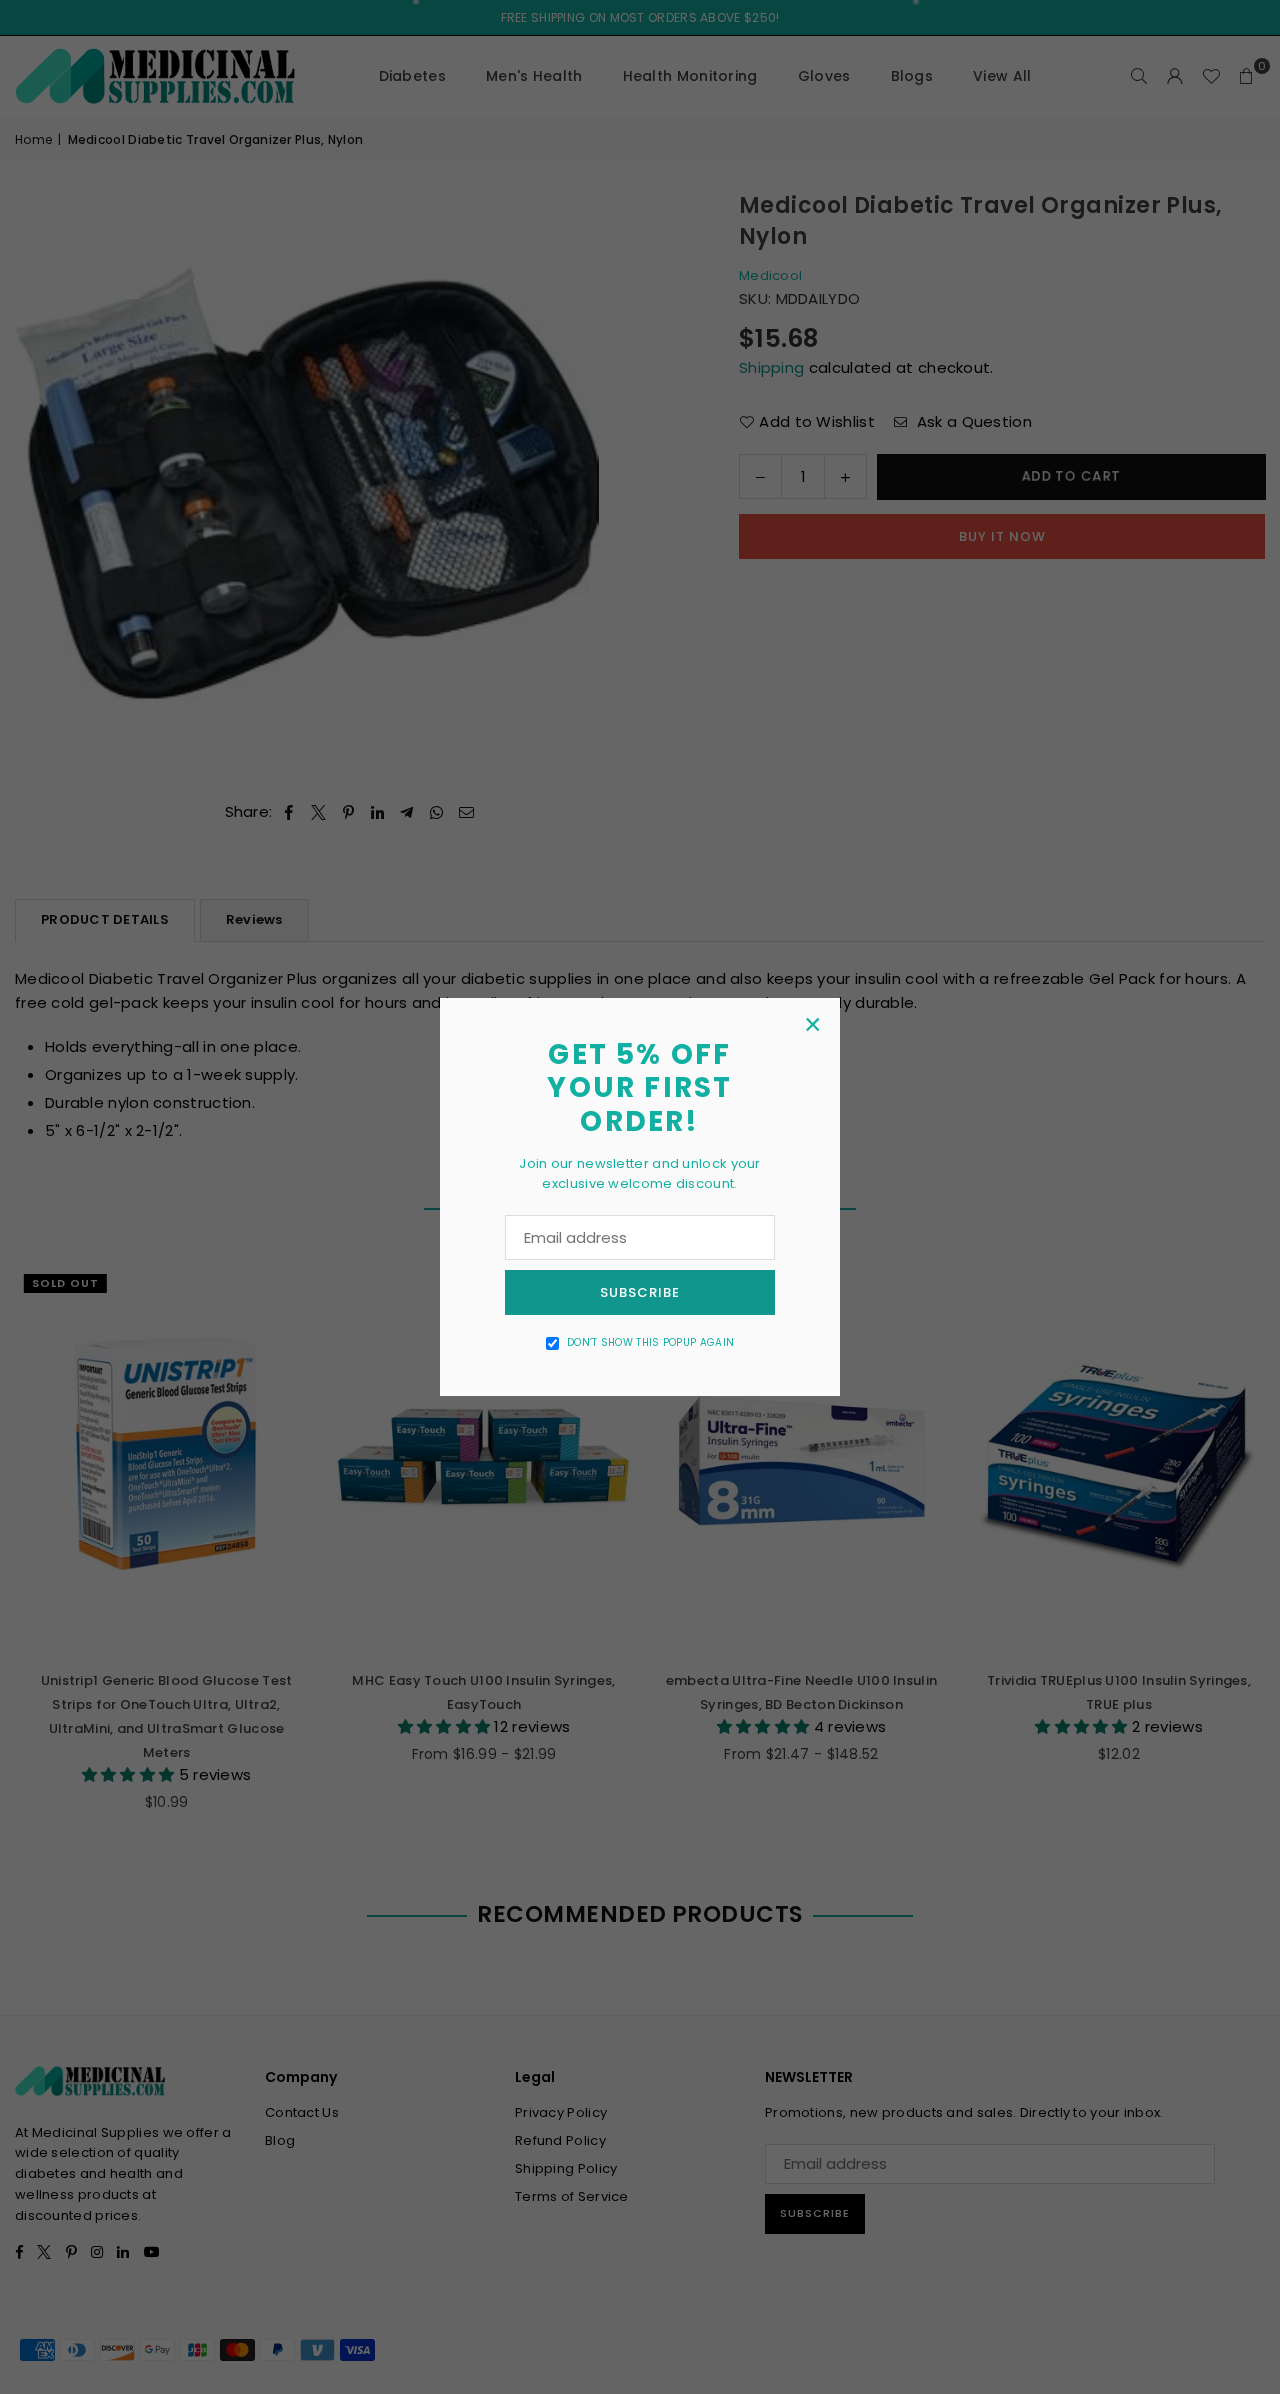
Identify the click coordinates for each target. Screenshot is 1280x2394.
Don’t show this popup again (650, 1342)
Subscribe (640, 1292)
